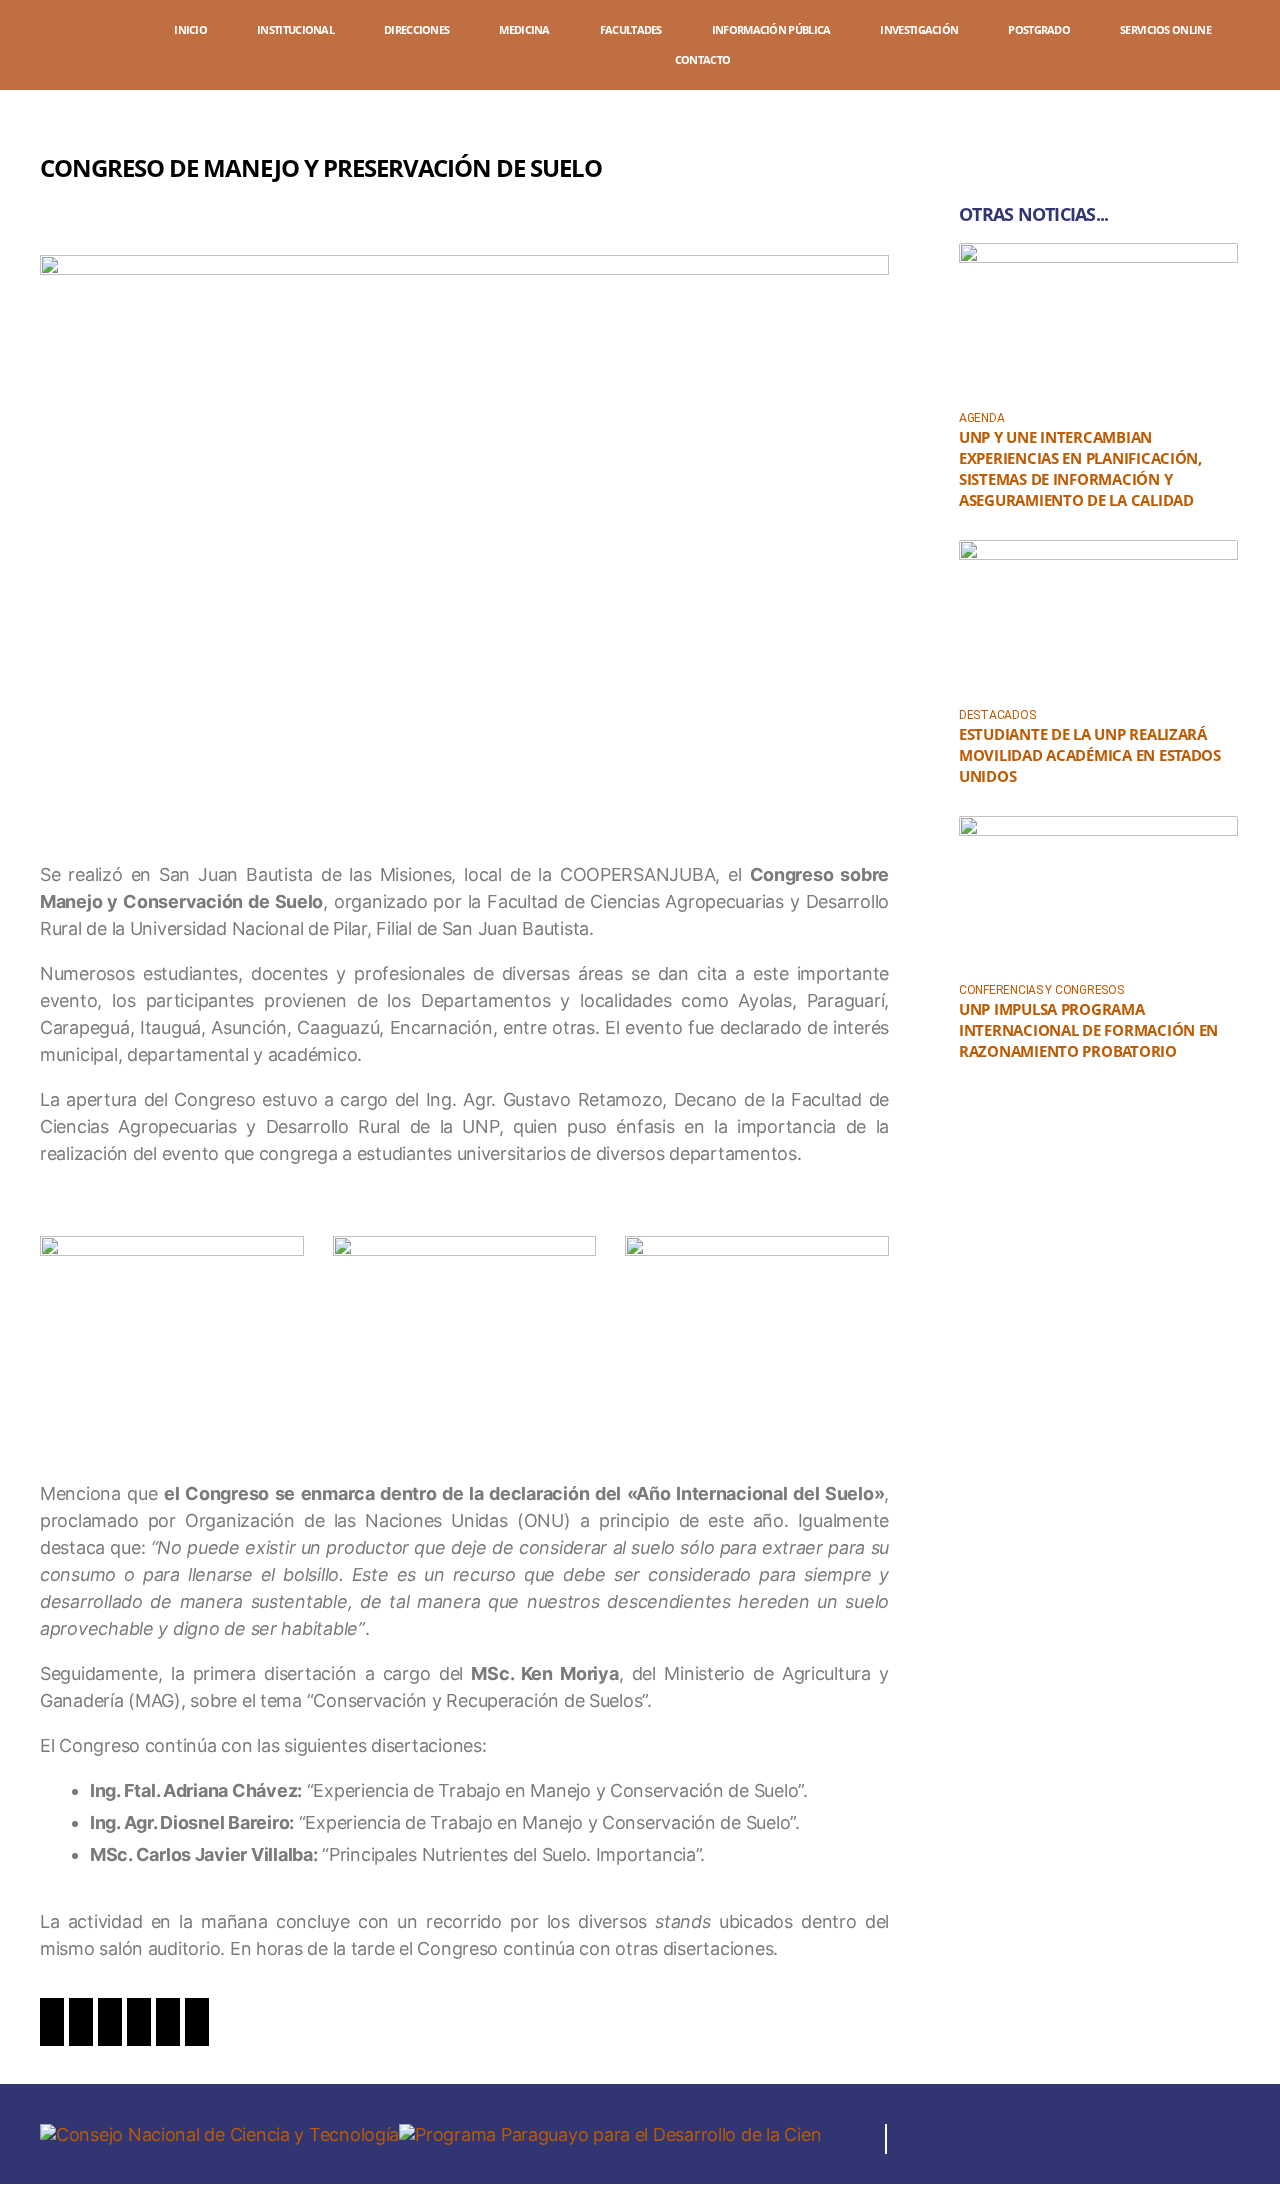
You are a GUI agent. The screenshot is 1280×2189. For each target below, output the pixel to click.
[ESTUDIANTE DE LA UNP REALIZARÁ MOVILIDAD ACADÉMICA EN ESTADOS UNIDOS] (1098, 618)
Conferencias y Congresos (1041, 990)
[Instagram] (1043, 2139)
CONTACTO (702, 59)
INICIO (190, 29)
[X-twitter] (1098, 2139)
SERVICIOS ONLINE (1165, 29)
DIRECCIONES (416, 29)
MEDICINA (524, 29)
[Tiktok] (1207, 2139)
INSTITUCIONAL (295, 29)
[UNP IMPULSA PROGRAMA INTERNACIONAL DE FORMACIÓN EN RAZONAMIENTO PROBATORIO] (1098, 894)
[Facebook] (988, 2139)
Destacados (997, 715)
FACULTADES (631, 29)
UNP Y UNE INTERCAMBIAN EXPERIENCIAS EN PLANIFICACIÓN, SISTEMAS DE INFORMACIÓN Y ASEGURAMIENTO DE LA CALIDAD (1080, 468)
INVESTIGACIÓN (919, 29)
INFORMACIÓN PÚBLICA (771, 29)
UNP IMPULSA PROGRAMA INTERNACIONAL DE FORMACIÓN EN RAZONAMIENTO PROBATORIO (1088, 1030)
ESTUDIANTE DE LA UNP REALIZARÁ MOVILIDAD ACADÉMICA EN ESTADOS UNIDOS (1090, 755)
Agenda (981, 418)
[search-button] (1249, 47)
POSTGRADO (1039, 29)
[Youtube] (1152, 2139)
